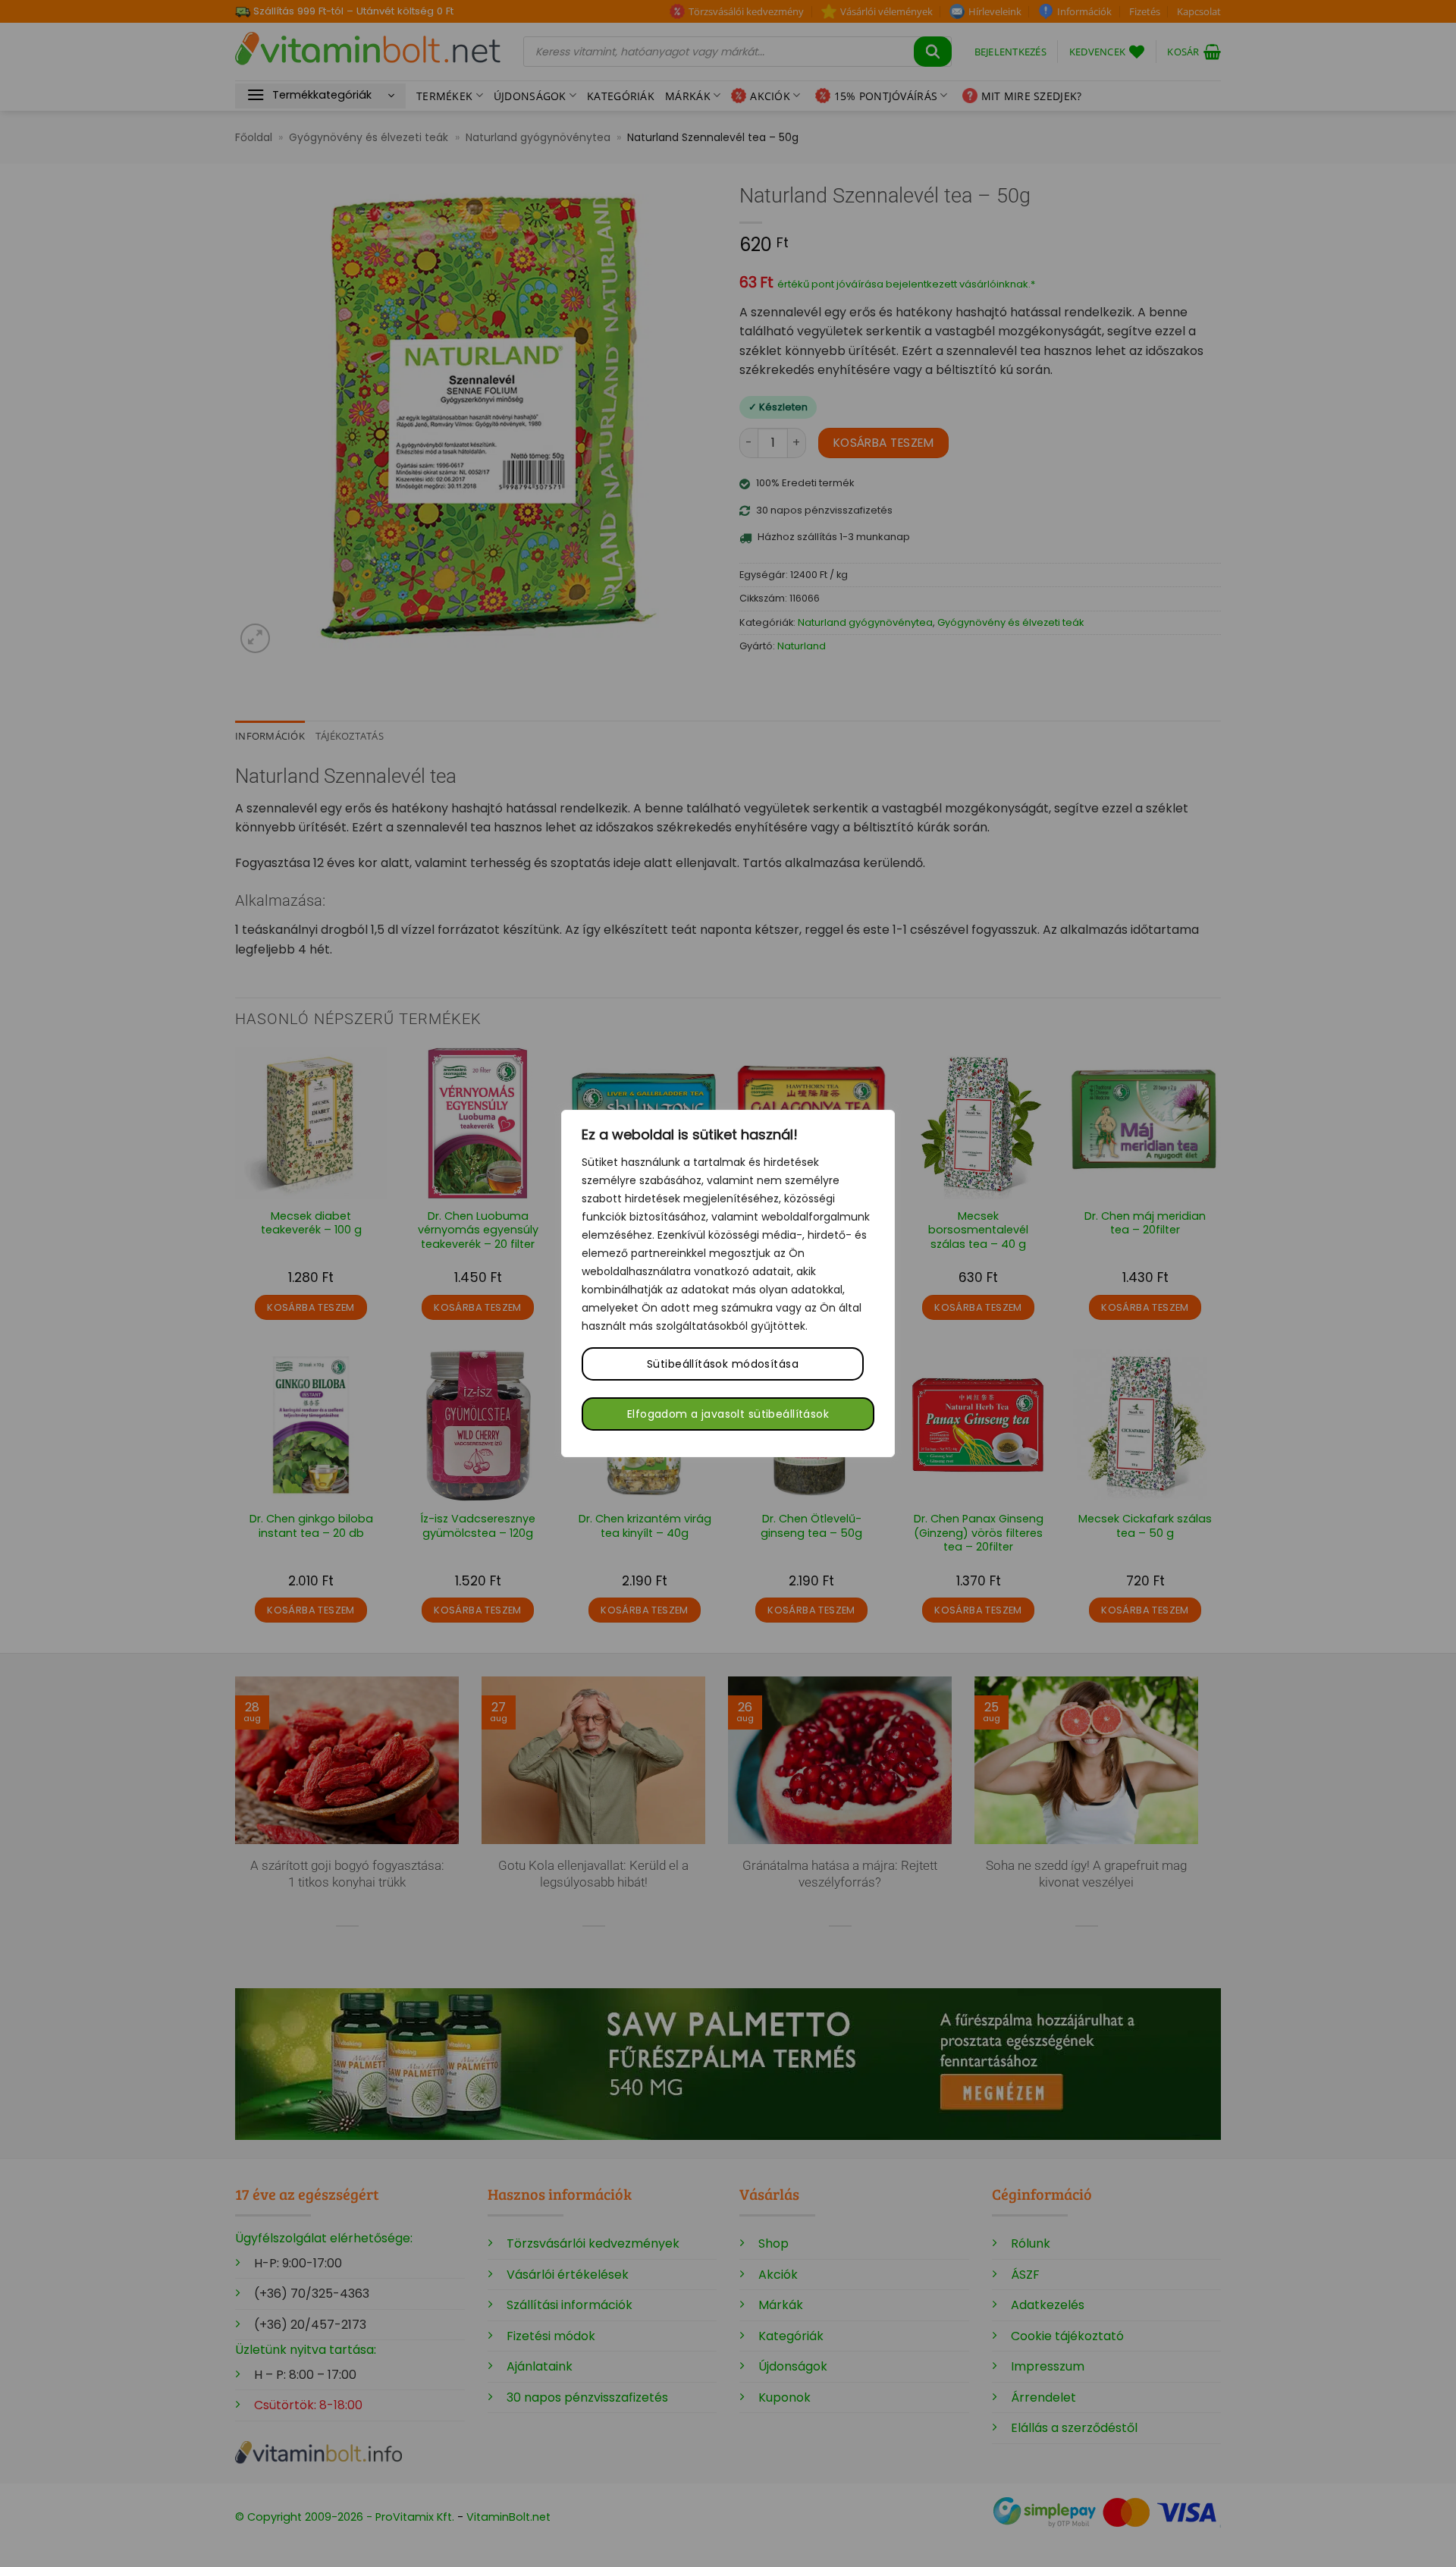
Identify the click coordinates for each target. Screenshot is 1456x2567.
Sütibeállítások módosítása (723, 1364)
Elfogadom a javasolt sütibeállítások (728, 1414)
